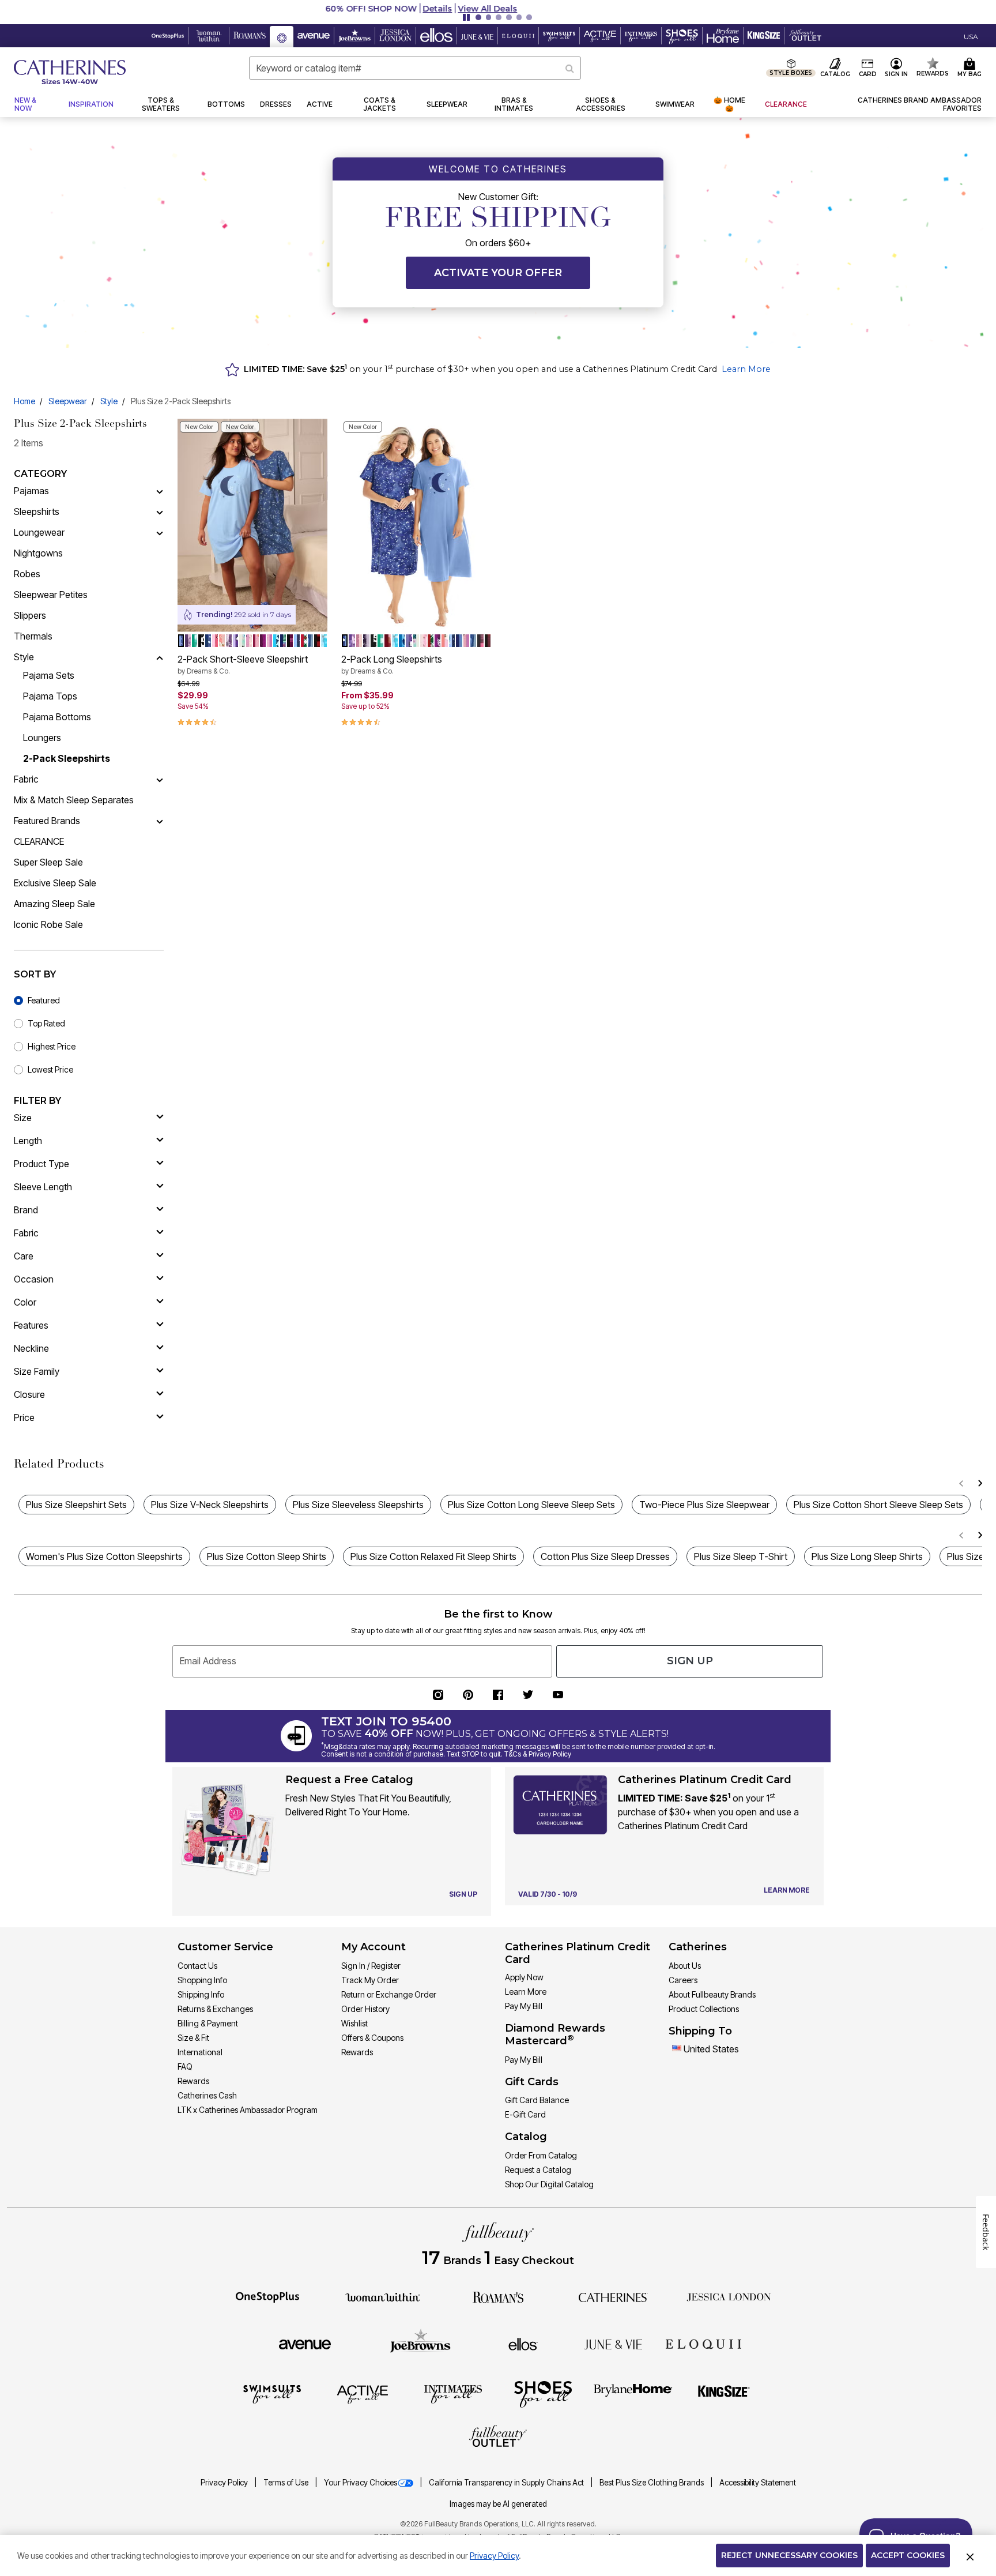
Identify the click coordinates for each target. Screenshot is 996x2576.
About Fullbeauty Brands (712, 1994)
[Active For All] (363, 2394)
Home (24, 401)
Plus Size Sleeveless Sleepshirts (358, 1505)
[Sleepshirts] (160, 512)
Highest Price (52, 1046)
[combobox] (415, 68)
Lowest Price (50, 1069)
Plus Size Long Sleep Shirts (867, 1556)
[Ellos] (523, 2344)
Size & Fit (193, 2038)
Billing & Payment (208, 2023)
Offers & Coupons (372, 2038)
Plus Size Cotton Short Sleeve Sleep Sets (878, 1505)
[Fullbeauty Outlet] (498, 2438)
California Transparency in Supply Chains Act (507, 2483)
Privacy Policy (225, 2483)
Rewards (193, 2081)
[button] (498, 9)
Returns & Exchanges (215, 2009)
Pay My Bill (524, 2006)
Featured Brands (47, 821)
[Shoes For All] (543, 2394)
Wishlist (354, 2023)
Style (109, 401)
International (200, 2052)
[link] (901, 104)
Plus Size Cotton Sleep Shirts (267, 1556)
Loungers (42, 738)
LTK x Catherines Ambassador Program (248, 2110)
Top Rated (46, 1023)
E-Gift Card (525, 2114)
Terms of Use (287, 2483)
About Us (685, 1966)
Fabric (26, 779)
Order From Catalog (541, 2155)
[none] (252, 525)
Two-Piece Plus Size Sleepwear (704, 1505)
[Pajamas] (160, 491)
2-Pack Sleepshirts (67, 758)
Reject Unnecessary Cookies (789, 2555)
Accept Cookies (908, 2555)
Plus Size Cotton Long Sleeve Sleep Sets (531, 1505)
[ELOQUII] (703, 2342)
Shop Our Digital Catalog (549, 2184)
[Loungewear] (160, 532)
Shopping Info (202, 1980)
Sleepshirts (37, 512)
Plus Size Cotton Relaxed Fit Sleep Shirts (433, 1556)
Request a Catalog (538, 2170)
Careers (683, 1980)
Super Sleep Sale (48, 862)
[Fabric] (160, 779)
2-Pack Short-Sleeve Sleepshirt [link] (243, 664)
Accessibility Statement (758, 2483)
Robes (27, 574)
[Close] (970, 2556)
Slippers (30, 615)
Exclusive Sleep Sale (55, 883)
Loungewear (39, 532)
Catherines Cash (207, 2095)
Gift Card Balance (537, 2100)
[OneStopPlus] (267, 2296)
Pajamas (31, 491)
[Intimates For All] (453, 2394)
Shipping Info (201, 1994)
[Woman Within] (383, 2296)
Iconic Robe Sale (48, 924)
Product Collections (704, 2009)
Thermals (33, 636)
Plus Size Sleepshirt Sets (76, 1505)
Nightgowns (38, 553)
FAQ (185, 2067)
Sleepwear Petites (51, 595)
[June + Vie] (613, 2344)
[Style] (160, 657)
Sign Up (690, 1661)
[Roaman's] (498, 2296)
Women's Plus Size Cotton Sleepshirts (104, 1556)
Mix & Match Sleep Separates (74, 800)
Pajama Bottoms (57, 717)
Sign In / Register (371, 1966)
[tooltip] (168, 36)
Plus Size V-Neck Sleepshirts (210, 1505)
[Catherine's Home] (70, 72)
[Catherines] (613, 2296)
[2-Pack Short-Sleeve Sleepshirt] (252, 525)
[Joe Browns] (420, 2342)
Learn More (746, 369)
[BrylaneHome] (633, 2394)
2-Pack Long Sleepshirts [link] (392, 664)
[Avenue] (305, 2344)
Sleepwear (68, 401)
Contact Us (197, 1966)
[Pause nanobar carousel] (466, 17)
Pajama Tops (50, 696)
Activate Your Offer (498, 273)
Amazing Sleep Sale (54, 904)
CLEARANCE (39, 841)
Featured (44, 1000)
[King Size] (724, 2394)
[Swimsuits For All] (272, 2394)
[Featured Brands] (160, 821)
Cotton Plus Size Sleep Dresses (605, 1556)
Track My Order (370, 1980)
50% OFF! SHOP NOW (448, 9)
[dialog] (971, 36)
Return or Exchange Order (389, 1994)
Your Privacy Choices (361, 2483)
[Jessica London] (729, 2296)
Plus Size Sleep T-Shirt (741, 1556)
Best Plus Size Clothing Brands (652, 2483)
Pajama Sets (49, 675)
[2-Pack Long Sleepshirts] (416, 525)
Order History (365, 2009)
